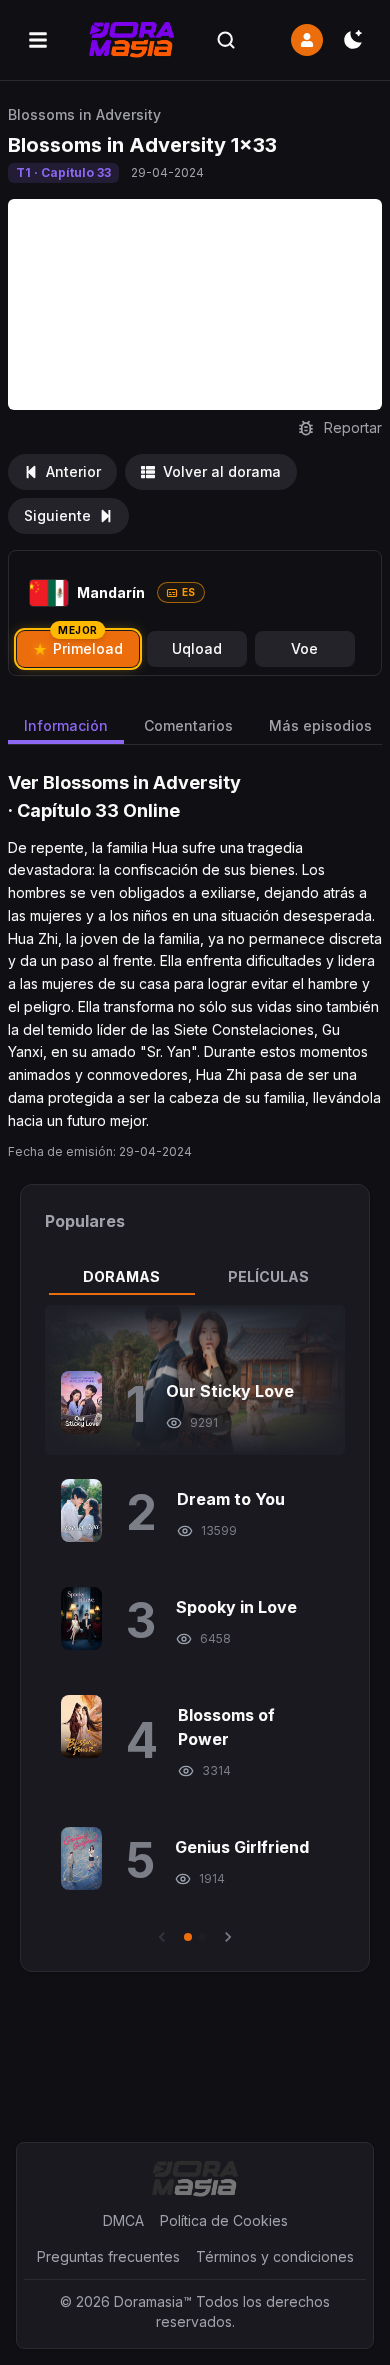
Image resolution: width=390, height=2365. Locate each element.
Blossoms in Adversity (84, 114)
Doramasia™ (153, 2301)
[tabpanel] (195, 1626)
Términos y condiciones (275, 2256)
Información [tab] (66, 725)
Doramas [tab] (121, 1276)
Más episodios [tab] (320, 725)
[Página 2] (202, 1937)
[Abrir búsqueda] (226, 40)
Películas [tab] (268, 1276)
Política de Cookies (224, 2220)
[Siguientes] (228, 1937)
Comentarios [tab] (188, 725)
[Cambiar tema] (353, 40)
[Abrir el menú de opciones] (38, 40)
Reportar (353, 427)
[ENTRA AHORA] (307, 40)
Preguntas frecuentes (108, 2256)
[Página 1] (188, 1937)
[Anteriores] (162, 1937)
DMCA (123, 2220)
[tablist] (195, 1277)
